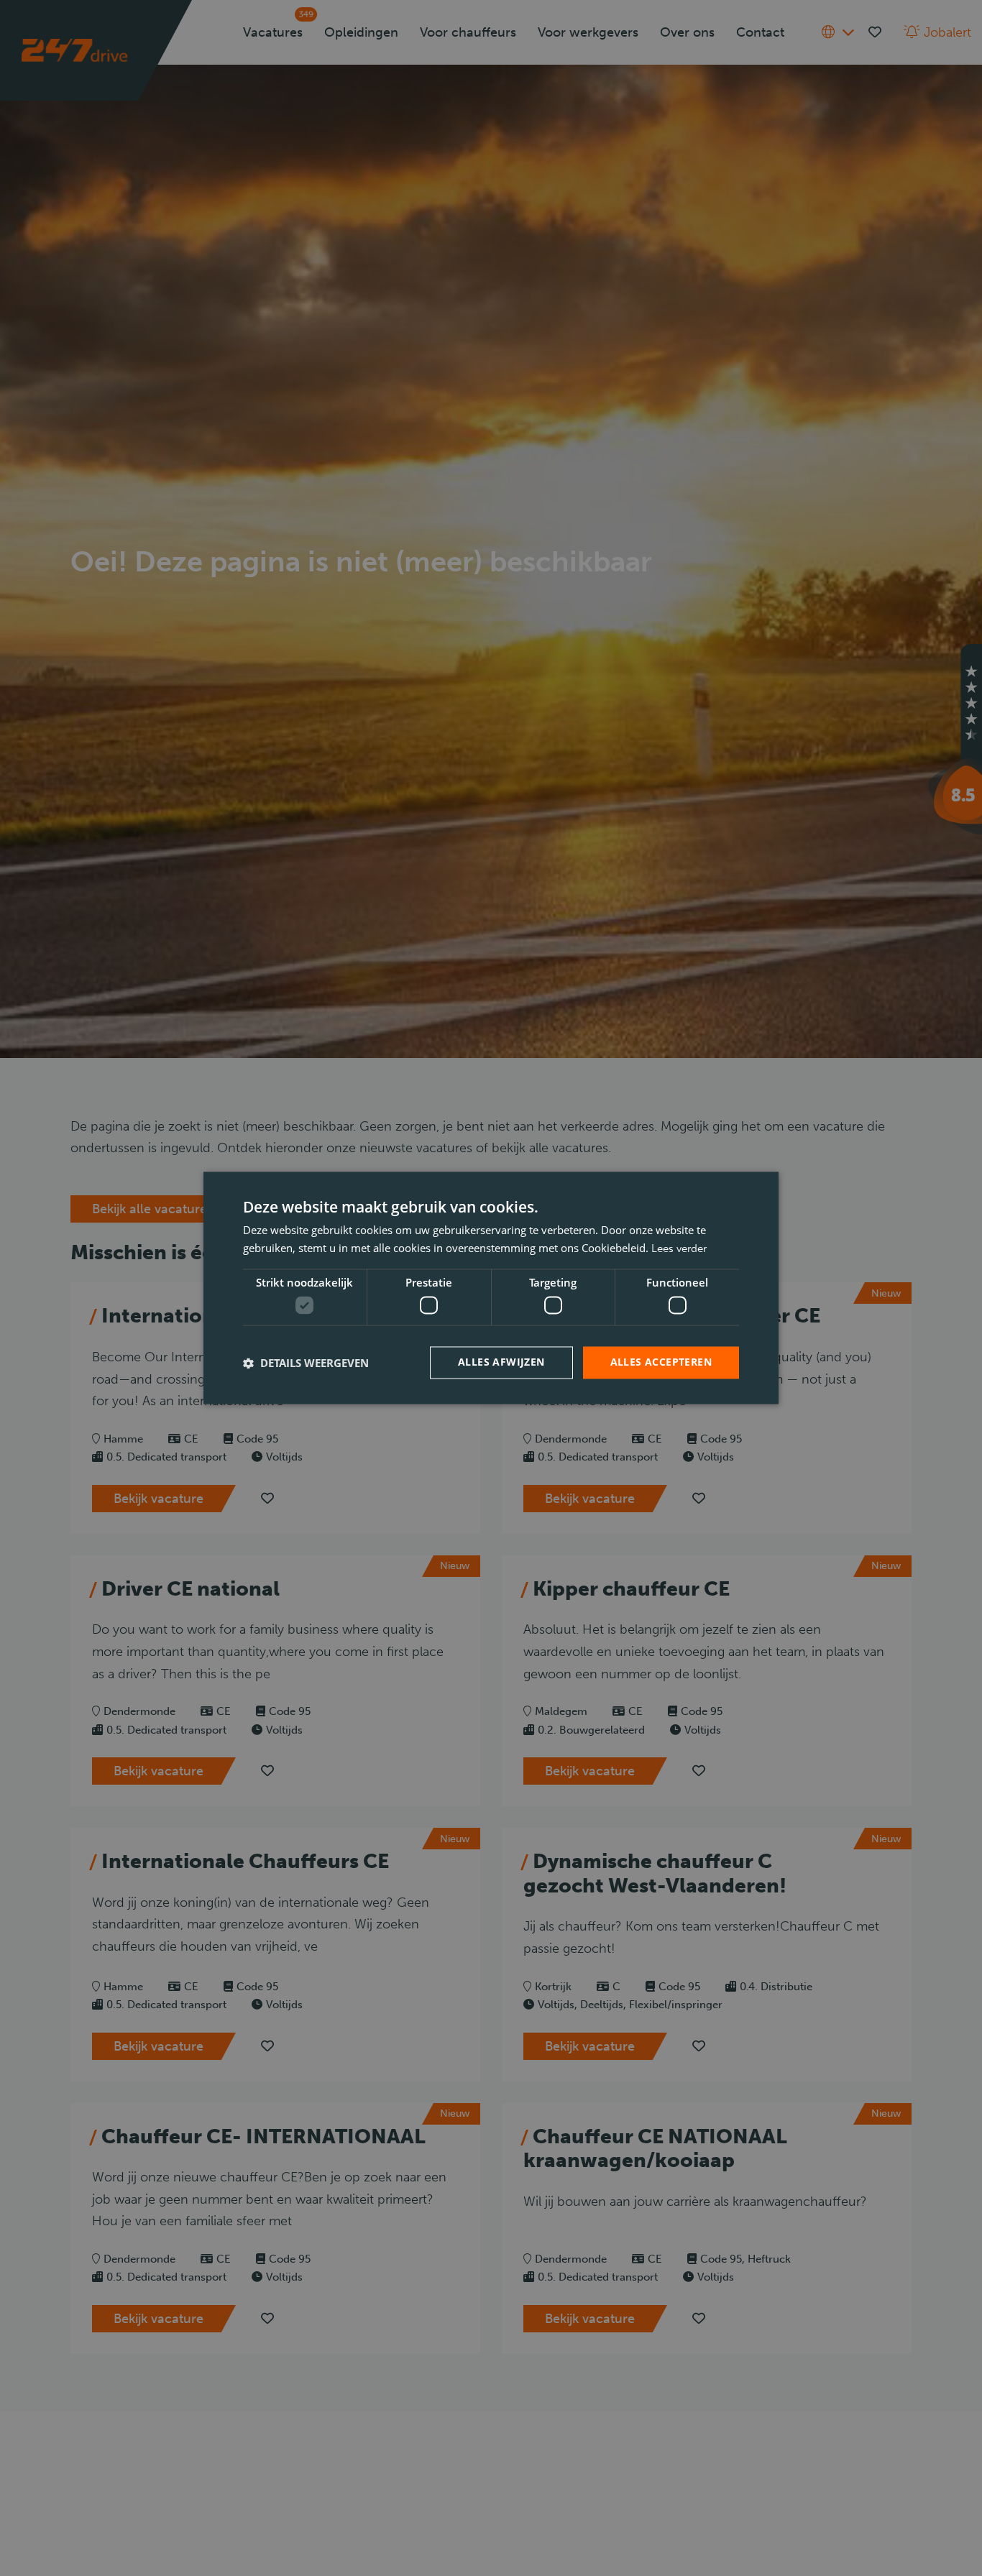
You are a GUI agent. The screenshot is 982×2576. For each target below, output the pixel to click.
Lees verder (679, 1249)
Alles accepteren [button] (661, 1362)
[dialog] (491, 1288)
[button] (306, 1363)
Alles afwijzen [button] (501, 1362)
